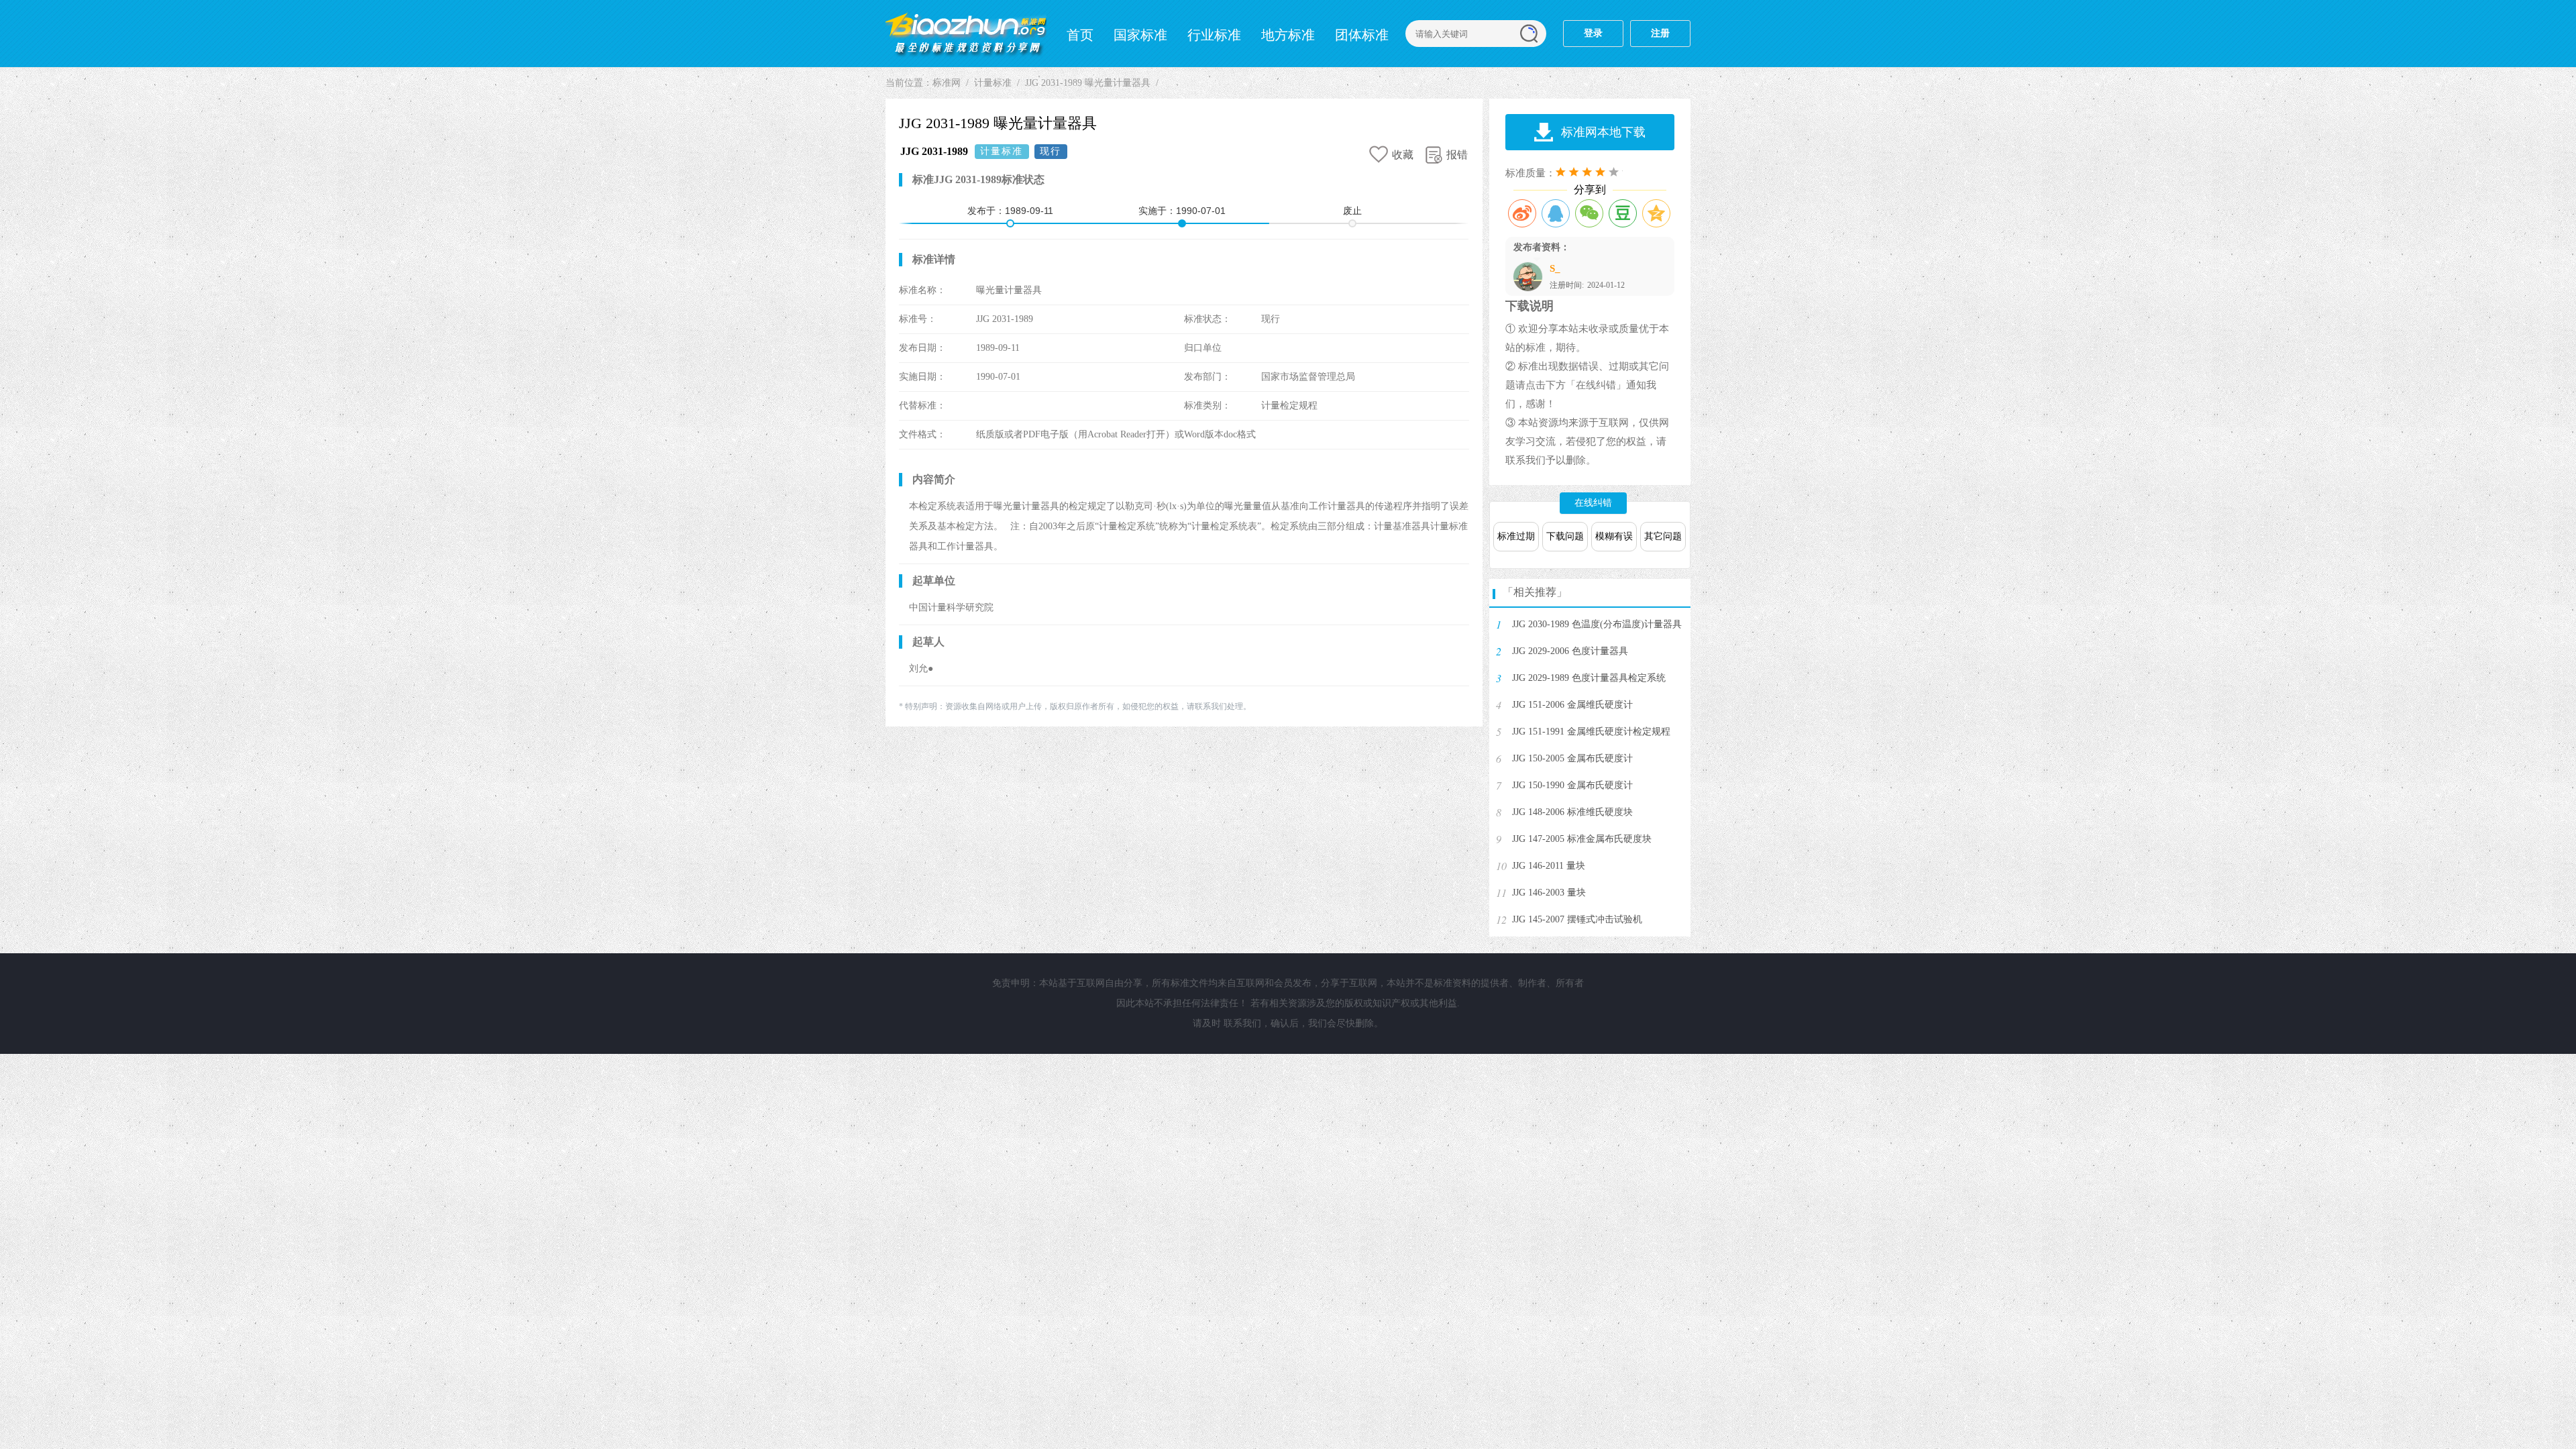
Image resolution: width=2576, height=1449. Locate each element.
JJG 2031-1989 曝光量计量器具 (1088, 83)
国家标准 (1140, 35)
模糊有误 (1614, 536)
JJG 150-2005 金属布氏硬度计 (1572, 758)
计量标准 (993, 83)
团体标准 (1362, 35)
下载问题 (1565, 536)
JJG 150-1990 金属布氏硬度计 (1572, 785)
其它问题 (1663, 536)
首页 (1080, 35)
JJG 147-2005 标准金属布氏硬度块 (1582, 839)
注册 (1660, 33)
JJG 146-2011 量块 (1549, 866)
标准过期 (1516, 536)
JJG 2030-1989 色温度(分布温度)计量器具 (1597, 624)
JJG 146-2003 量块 (1549, 893)
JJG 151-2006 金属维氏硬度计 (1572, 705)
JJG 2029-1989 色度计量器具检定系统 (1589, 678)
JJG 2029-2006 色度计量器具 (1570, 651)
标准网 (966, 34)
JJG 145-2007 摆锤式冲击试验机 (1577, 919)
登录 (1593, 33)
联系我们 (1242, 1023)
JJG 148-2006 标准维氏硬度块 (1572, 812)
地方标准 (1288, 35)
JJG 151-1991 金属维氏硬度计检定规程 (1591, 732)
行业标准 (1214, 35)
